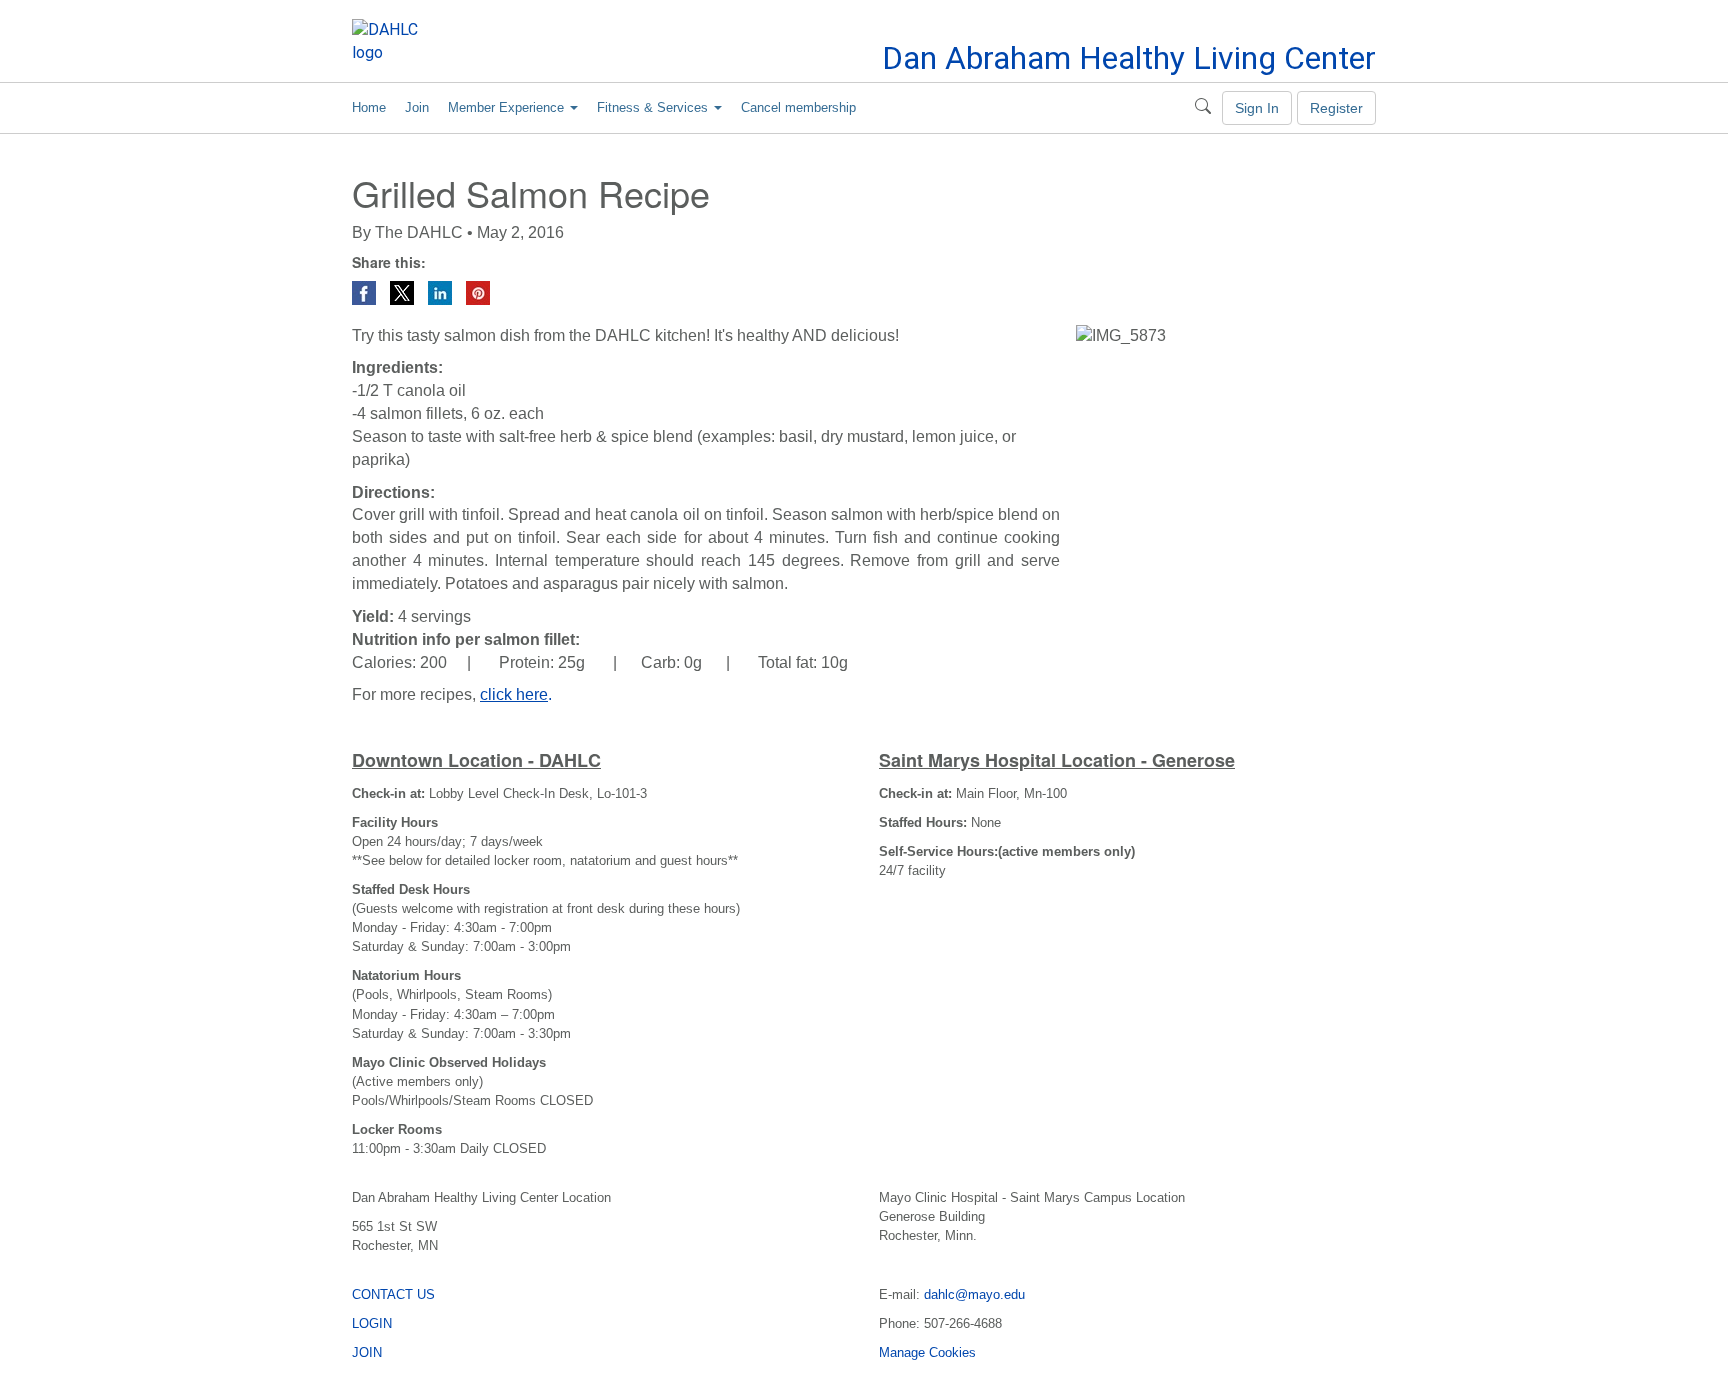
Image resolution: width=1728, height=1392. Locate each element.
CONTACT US (393, 1294)
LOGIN (372, 1323)
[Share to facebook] (366, 291)
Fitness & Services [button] (654, 107)
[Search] (1203, 108)
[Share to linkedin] (442, 291)
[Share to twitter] (404, 291)
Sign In (1257, 108)
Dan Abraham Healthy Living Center (1129, 58)
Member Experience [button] (508, 107)
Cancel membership (798, 107)
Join (417, 107)
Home (369, 107)
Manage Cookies (927, 1352)
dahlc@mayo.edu (974, 1294)
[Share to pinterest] (478, 291)
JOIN (367, 1352)
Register (1336, 108)
